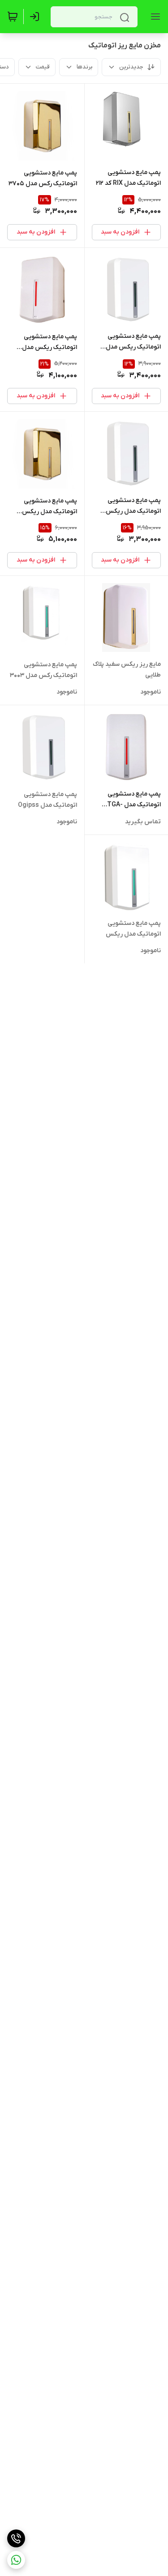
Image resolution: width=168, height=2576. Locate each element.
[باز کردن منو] (154, 17)
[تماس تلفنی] (16, 2538)
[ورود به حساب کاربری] (36, 17)
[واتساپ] (16, 2560)
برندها (84, 67)
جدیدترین (131, 67)
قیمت (43, 67)
